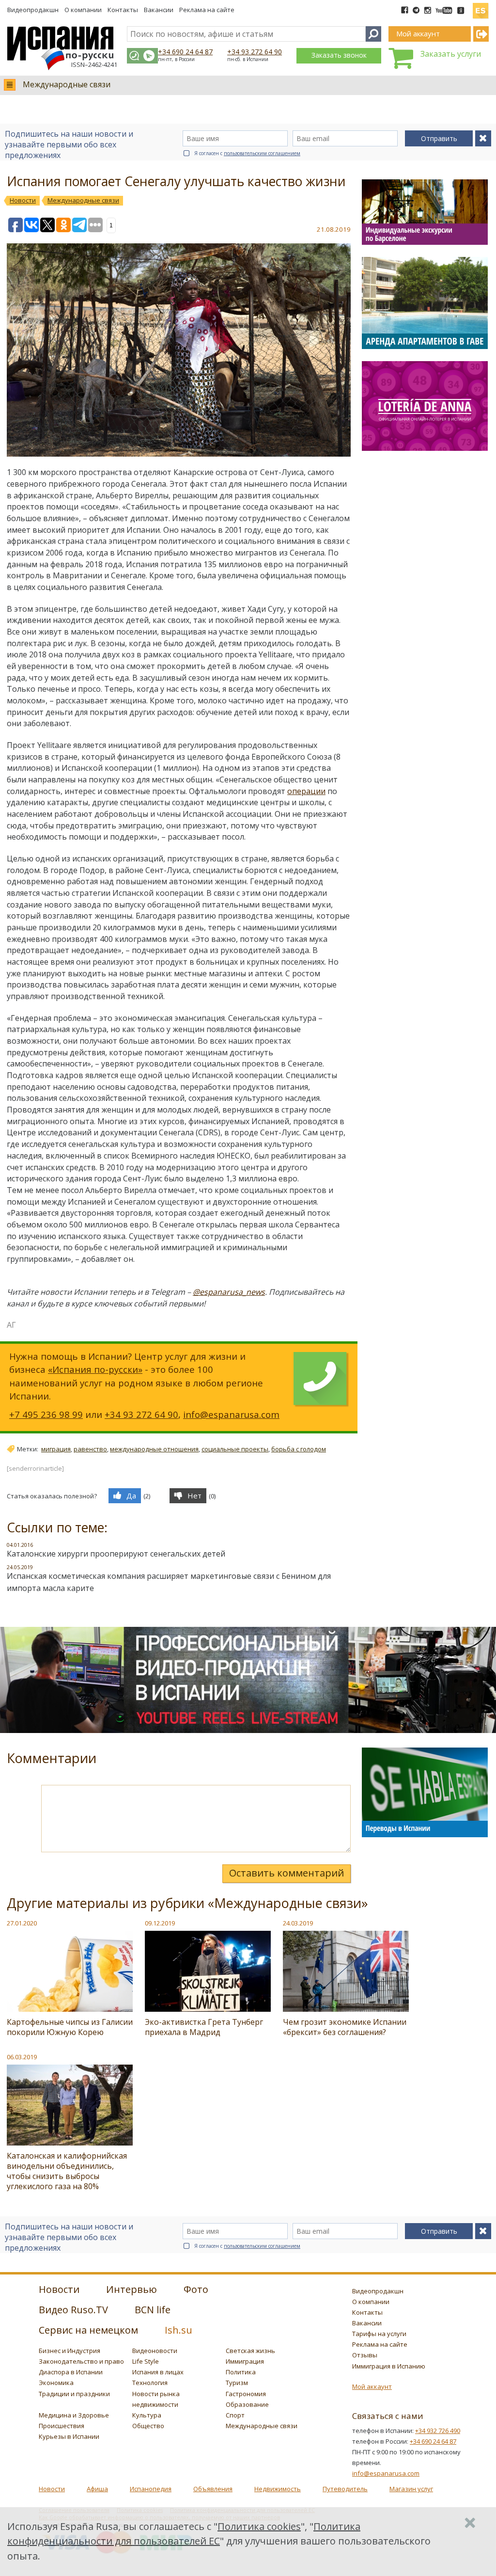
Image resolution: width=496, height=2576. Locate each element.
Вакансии (159, 10)
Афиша (97, 2489)
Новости (52, 2489)
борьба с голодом (299, 1449)
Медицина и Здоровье (74, 2415)
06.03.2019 (22, 2057)
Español (480, 7)
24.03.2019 (298, 1923)
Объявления (213, 2489)
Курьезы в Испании (69, 2436)
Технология (150, 2383)
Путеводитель (345, 2489)
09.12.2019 (160, 1923)
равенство (90, 1449)
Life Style (146, 2361)
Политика (241, 2372)
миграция (56, 1449)
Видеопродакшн (33, 10)
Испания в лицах (158, 2372)
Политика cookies (259, 2526)
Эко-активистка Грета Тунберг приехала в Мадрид (204, 2027)
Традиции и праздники (74, 2394)
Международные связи (67, 84)
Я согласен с (247, 153)
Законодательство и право (81, 2361)
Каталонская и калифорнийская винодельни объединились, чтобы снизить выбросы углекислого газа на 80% (67, 2171)
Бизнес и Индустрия (70, 2351)
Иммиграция (245, 2361)
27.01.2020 (22, 1923)
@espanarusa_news (229, 1292)
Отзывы (365, 2355)
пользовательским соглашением (262, 153)
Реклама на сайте (207, 10)
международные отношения (154, 1449)
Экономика (56, 2383)
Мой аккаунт (372, 2386)
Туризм (237, 2383)
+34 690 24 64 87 (185, 52)
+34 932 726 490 (438, 2431)
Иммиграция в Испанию (389, 2366)
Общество (148, 2426)
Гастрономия (246, 2394)
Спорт (235, 2415)
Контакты (123, 10)
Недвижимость (278, 2489)
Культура (147, 2415)
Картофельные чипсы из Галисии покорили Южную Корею (70, 2027)
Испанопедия (151, 2489)
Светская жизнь (250, 2351)
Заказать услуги (451, 54)
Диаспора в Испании (71, 2372)
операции (306, 791)
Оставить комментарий (287, 1873)
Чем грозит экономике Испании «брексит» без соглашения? (345, 2027)
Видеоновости (155, 2351)
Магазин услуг (411, 2489)
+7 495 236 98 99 (46, 1414)
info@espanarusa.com (231, 1414)
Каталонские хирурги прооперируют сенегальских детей (116, 1554)
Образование (247, 2404)
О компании (83, 10)
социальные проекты (235, 1449)
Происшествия (62, 2426)
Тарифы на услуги (379, 2334)
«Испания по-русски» (95, 1369)
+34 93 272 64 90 (255, 52)
